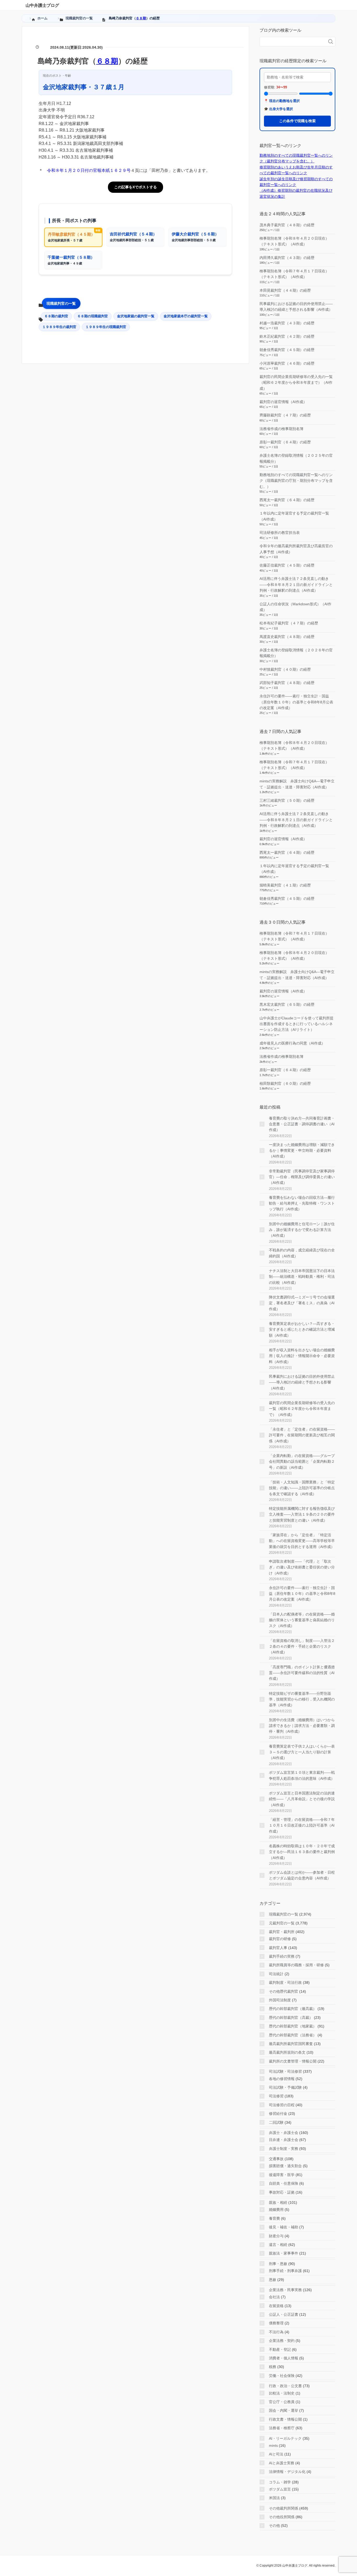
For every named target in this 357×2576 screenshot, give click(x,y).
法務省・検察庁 (282, 2428)
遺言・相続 (278, 2245)
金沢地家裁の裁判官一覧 (136, 316)
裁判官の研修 (280, 1939)
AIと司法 (276, 2454)
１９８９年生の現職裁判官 (106, 327)
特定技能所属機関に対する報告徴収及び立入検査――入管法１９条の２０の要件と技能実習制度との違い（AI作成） (302, 1514)
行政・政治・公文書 (285, 2386)
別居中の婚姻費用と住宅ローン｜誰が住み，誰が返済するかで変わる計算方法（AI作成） (302, 1230)
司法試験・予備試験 (285, 2087)
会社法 (274, 2297)
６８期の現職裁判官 (93, 316)
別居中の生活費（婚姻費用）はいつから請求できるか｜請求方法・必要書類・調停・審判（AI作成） (302, 1726)
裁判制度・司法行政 (285, 1982)
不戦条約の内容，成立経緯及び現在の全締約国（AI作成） (302, 1253)
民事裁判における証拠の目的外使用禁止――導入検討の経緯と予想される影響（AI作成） (302, 1382)
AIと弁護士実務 (282, 2463)
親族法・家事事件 (284, 2253)
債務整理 (276, 2323)
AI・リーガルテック (285, 2438)
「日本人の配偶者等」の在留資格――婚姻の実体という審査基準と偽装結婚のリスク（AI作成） (302, 1620)
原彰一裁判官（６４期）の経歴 (285, 442)
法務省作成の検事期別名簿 (281, 429)
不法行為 (276, 2332)
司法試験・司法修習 (285, 2071)
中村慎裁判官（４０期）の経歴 (285, 669)
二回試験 (276, 2122)
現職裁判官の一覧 (61, 303)
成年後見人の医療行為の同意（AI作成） (292, 1043)
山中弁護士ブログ (42, 5)
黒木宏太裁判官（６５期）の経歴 (287, 1004)
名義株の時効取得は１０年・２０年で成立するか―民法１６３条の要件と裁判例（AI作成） (302, 1852)
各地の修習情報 (282, 2079)
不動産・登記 (280, 2349)
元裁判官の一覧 (282, 1923)
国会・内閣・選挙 (284, 2410)
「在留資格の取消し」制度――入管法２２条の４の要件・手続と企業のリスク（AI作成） (302, 1646)
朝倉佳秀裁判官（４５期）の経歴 (287, 350)
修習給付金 (278, 2114)
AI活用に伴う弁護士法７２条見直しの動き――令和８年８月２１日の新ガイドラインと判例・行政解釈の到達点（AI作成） (296, 584)
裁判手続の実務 (282, 1956)
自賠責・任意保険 (284, 2183)
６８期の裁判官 (56, 316)
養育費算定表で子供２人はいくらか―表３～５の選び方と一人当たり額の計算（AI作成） (302, 1752)
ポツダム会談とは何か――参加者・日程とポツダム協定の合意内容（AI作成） (302, 1875)
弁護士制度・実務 (284, 2149)
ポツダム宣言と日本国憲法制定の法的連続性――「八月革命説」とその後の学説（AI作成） (302, 1799)
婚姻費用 (276, 2210)
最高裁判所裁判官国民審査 (291, 2044)
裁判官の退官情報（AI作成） (283, 402)
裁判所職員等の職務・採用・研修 (296, 1965)
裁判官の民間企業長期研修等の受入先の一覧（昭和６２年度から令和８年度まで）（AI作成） (296, 383)
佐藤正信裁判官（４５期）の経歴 (287, 565)
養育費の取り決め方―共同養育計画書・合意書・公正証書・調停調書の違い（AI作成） (302, 1124)
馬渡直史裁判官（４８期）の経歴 (287, 637)
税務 (273, 2367)
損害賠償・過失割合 (285, 2166)
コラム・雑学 (280, 2482)
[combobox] (292, 42)
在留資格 (276, 2306)
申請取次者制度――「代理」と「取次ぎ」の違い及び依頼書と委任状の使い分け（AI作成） (302, 1567)
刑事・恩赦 (278, 2264)
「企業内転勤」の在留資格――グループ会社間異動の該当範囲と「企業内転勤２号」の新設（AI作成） (302, 1462)
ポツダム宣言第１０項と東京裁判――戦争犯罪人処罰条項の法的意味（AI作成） (302, 1775)
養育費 (274, 2218)
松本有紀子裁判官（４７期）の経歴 (289, 623)
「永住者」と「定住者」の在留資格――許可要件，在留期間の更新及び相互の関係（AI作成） (302, 1435)
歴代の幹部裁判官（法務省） (293, 2035)
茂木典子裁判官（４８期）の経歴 (287, 225)
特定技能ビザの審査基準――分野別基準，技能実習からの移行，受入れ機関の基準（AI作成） (302, 1699)
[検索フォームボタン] (331, 42)
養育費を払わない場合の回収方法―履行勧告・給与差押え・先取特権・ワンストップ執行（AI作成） (302, 1203)
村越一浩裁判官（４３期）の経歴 (287, 323)
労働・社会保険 (282, 2376)
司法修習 (276, 2096)
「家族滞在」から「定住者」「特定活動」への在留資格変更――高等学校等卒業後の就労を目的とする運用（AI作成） (302, 1541)
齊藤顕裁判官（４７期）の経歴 (285, 415)
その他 (274, 2526)
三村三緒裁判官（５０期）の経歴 (287, 800)
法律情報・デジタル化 (287, 2472)
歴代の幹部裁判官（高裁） (291, 2018)
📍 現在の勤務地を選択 (282, 101)
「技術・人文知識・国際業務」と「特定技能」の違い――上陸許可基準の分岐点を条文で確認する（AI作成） (302, 1488)
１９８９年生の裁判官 (59, 327)
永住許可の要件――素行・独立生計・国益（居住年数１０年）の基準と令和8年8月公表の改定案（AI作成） (296, 702)
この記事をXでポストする (136, 187)
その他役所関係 (282, 2517)
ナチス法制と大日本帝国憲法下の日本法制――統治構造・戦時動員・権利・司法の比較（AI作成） (302, 1277)
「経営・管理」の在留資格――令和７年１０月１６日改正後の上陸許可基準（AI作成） (302, 1825)
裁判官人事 (278, 1948)
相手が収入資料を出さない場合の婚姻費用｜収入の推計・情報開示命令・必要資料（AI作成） (302, 1356)
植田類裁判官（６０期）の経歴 (285, 1083)
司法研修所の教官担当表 (280, 533)
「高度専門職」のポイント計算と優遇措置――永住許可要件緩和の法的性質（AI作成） (302, 1673)
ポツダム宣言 (280, 2489)
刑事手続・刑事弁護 (285, 2271)
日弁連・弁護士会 (284, 2140)
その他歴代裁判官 (284, 1991)
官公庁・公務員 (282, 2402)
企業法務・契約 (282, 2341)
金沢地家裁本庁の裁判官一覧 (186, 316)
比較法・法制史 (282, 2393)
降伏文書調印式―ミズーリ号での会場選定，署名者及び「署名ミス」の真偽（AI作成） (302, 1303)
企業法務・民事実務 (285, 2290)
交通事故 (276, 2159)
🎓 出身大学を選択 (278, 109)
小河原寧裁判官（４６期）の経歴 (287, 363)
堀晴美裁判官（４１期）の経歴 (285, 885)
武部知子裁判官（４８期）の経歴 (287, 683)
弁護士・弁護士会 (284, 2133)
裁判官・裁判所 (282, 1932)
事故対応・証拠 (282, 2192)
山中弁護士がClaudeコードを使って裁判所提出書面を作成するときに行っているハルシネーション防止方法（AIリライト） (296, 1024)
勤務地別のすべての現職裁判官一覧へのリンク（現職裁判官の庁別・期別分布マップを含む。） (296, 481)
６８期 (141, 18)
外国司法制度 (280, 2000)
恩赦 (273, 2280)
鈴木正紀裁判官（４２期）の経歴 (287, 336)
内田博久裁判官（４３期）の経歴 (287, 258)
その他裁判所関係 (284, 2508)
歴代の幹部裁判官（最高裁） (293, 2009)
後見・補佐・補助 (284, 2227)
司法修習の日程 (282, 2105)
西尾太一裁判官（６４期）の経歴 (287, 500)
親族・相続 (278, 2202)
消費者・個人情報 (284, 2358)
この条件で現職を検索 (297, 121)
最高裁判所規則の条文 (287, 2052)
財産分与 (276, 2236)
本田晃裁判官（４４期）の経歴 (285, 290)
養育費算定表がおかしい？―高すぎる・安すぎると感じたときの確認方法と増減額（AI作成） (302, 1329)
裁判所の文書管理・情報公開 (293, 2061)
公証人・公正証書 (284, 2314)
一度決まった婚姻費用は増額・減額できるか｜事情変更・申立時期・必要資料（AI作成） (302, 1151)
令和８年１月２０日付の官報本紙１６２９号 (89, 170)
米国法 (274, 2498)
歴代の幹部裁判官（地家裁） (293, 2026)
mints (273, 2445)
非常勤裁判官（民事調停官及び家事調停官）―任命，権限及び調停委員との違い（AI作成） (302, 1177)
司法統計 (276, 1974)
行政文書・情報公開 (285, 2419)
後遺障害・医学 (282, 2175)
